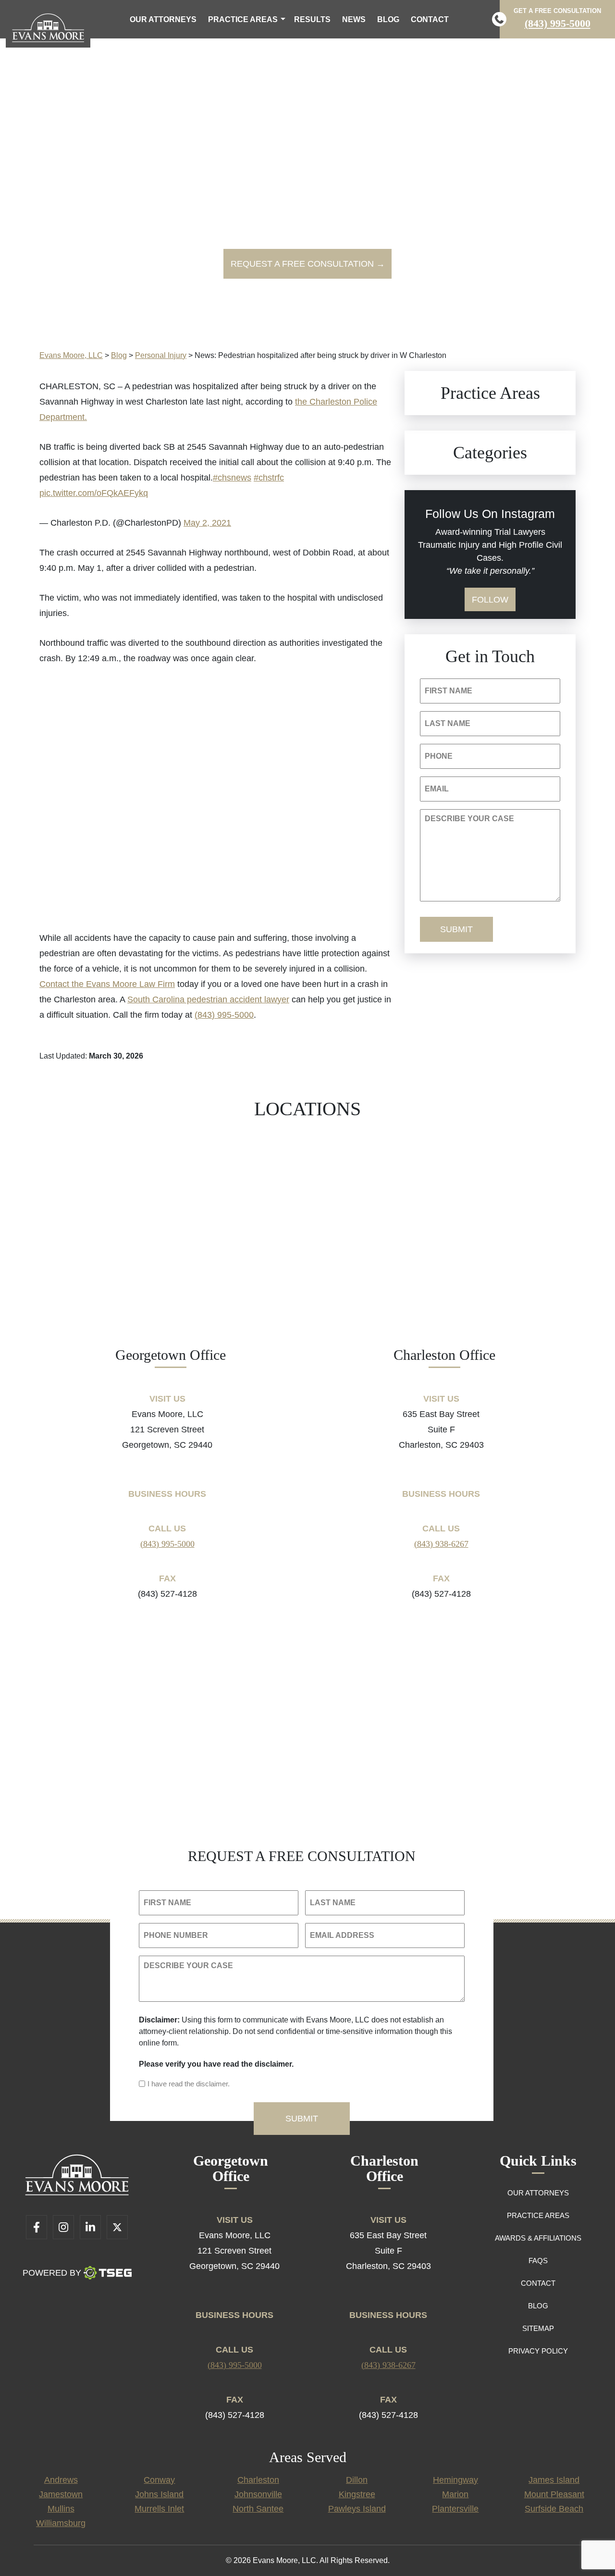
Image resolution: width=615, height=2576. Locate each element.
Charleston (258, 2480)
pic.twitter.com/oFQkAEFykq (94, 493)
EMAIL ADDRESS (342, 1935)
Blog (388, 19)
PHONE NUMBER (176, 1935)
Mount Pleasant (554, 2494)
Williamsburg (61, 2523)
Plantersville (455, 2509)
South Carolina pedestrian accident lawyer (208, 999)
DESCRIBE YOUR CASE (469, 819)
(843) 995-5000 (558, 23)
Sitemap (538, 2328)
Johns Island (159, 2494)
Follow (490, 600)
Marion (455, 2494)
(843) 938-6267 (441, 1544)
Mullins (61, 2509)
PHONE (439, 756)
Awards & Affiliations (538, 2238)
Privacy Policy (538, 2351)
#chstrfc (269, 478)
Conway (159, 2480)
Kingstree (357, 2494)
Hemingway (455, 2480)
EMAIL (437, 789)
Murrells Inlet (159, 2509)
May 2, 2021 (207, 523)
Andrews (61, 2480)
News (354, 19)
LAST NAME (448, 723)
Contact (430, 19)
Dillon (357, 2480)
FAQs (538, 2261)
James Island (554, 2480)
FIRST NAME (449, 691)
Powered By (52, 2273)
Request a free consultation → (308, 264)
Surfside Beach (554, 2509)
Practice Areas (243, 19)
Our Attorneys (163, 19)
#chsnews (232, 478)
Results (312, 19)
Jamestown (61, 2494)
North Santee (258, 2509)
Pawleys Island (357, 2509)
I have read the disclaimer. (189, 2084)
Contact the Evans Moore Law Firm (107, 984)
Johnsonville (258, 2494)
